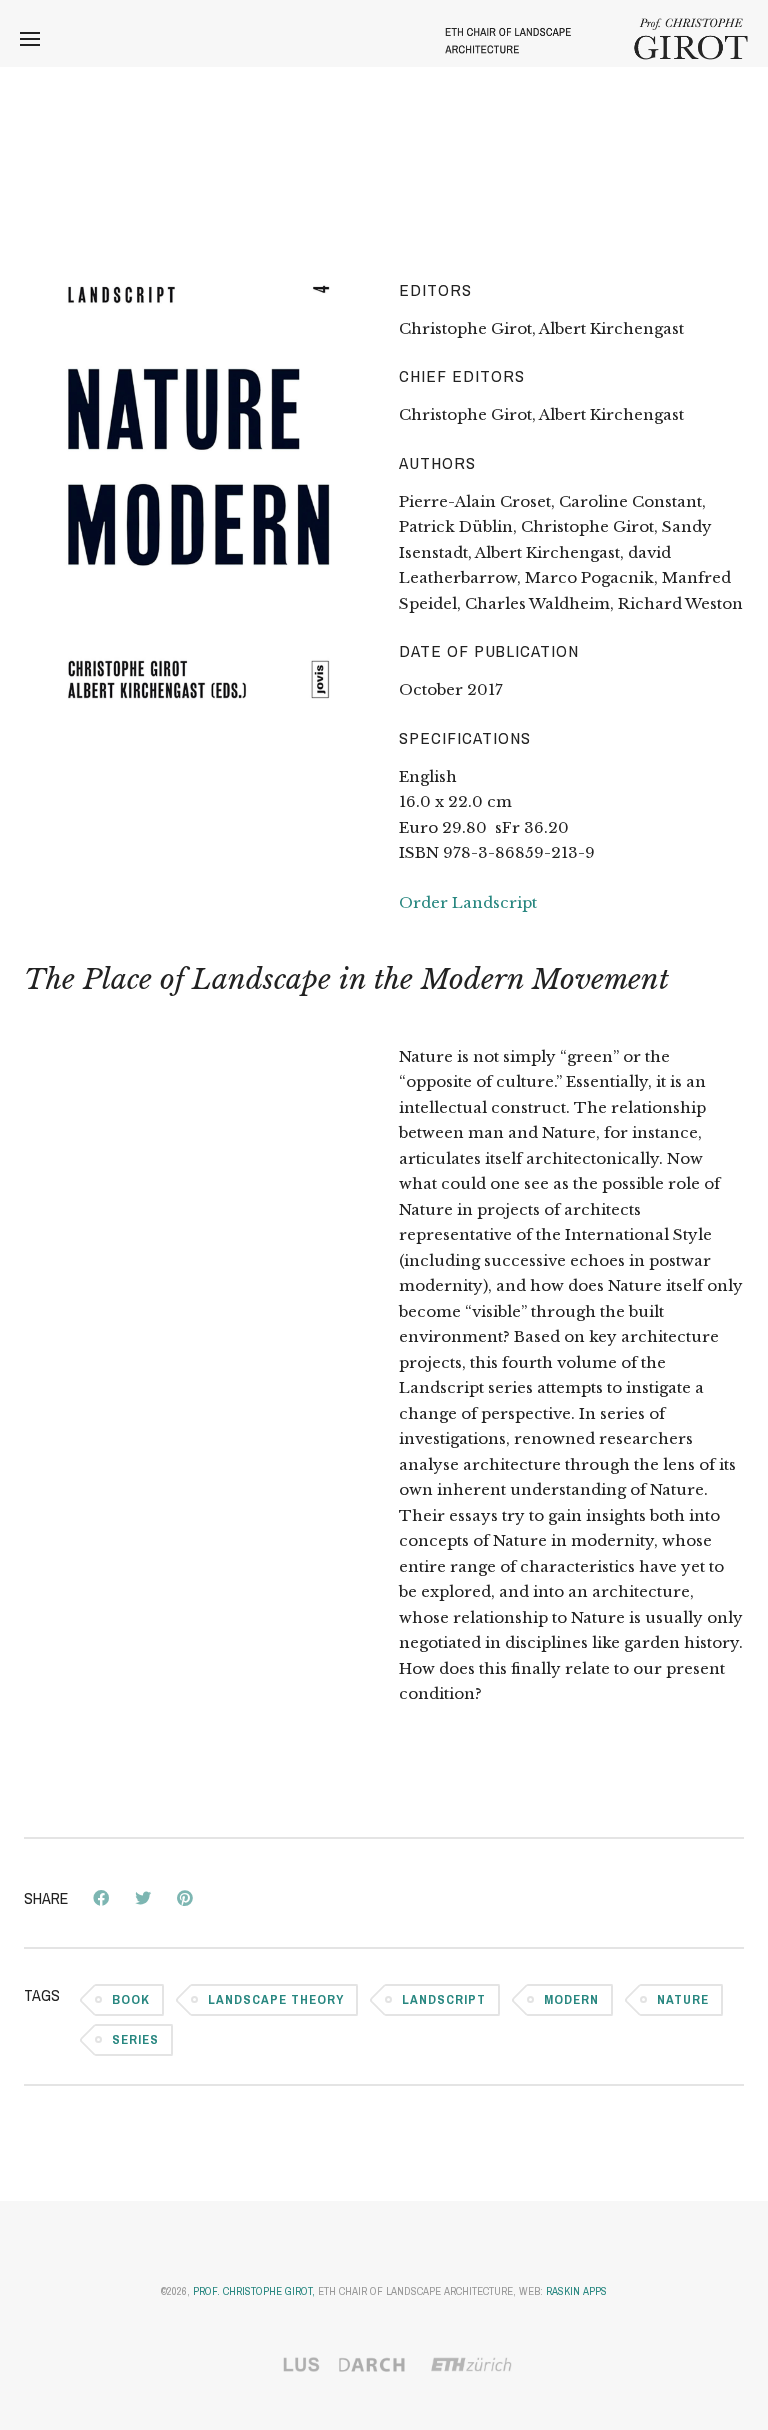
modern (571, 1999)
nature (683, 1999)
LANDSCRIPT (444, 1999)
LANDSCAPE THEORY (276, 1999)
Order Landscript (468, 902)
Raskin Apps (576, 2291)
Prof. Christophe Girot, (254, 2291)
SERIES (135, 2039)
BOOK (131, 1999)
